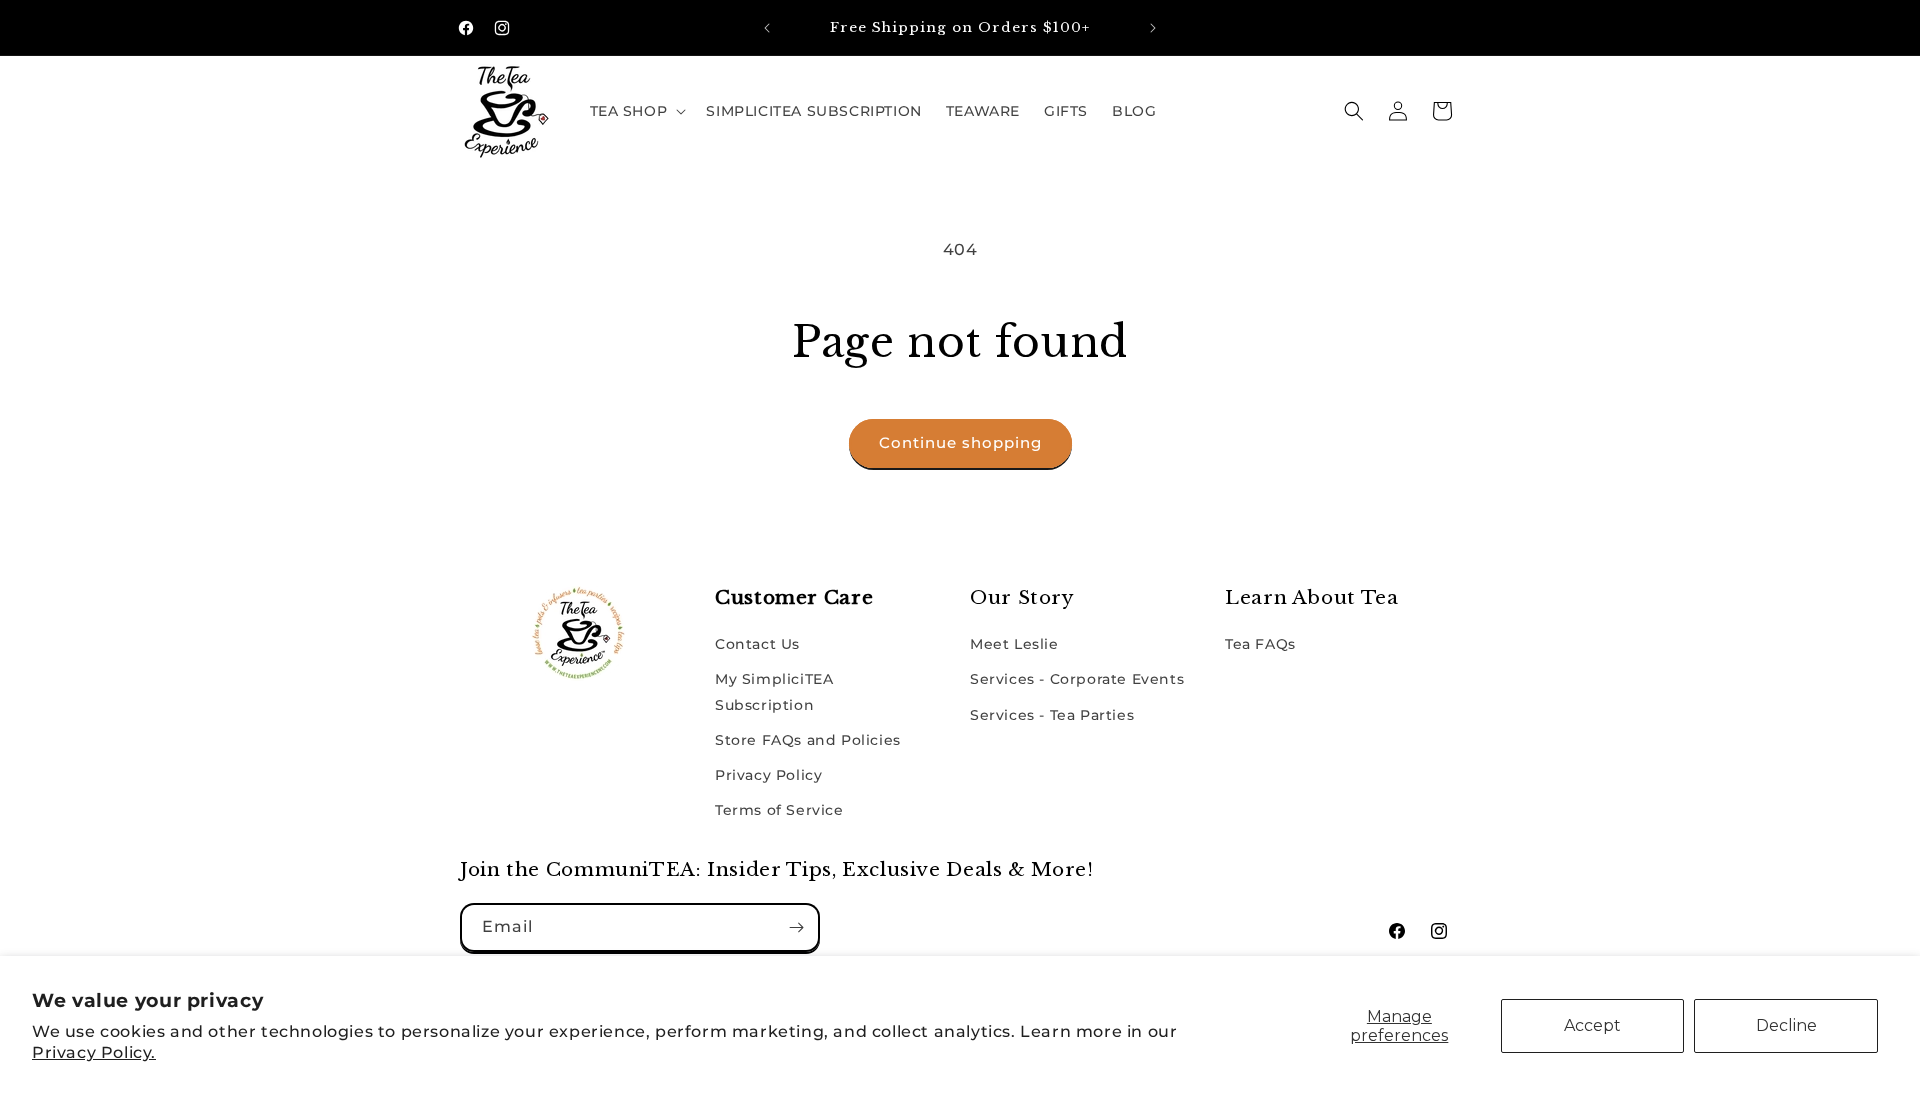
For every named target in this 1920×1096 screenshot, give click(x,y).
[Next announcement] (1153, 28)
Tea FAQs (1260, 644)
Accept (1592, 1025)
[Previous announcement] (767, 28)
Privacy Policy (768, 775)
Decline (1786, 1025)
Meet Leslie (1014, 644)
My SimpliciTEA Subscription (774, 691)
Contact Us (757, 644)
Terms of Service (779, 810)
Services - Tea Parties (1052, 715)
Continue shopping (960, 442)
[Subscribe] (796, 927)
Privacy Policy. (94, 1052)
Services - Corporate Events (1077, 679)
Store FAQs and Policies (808, 740)
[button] (636, 111)
